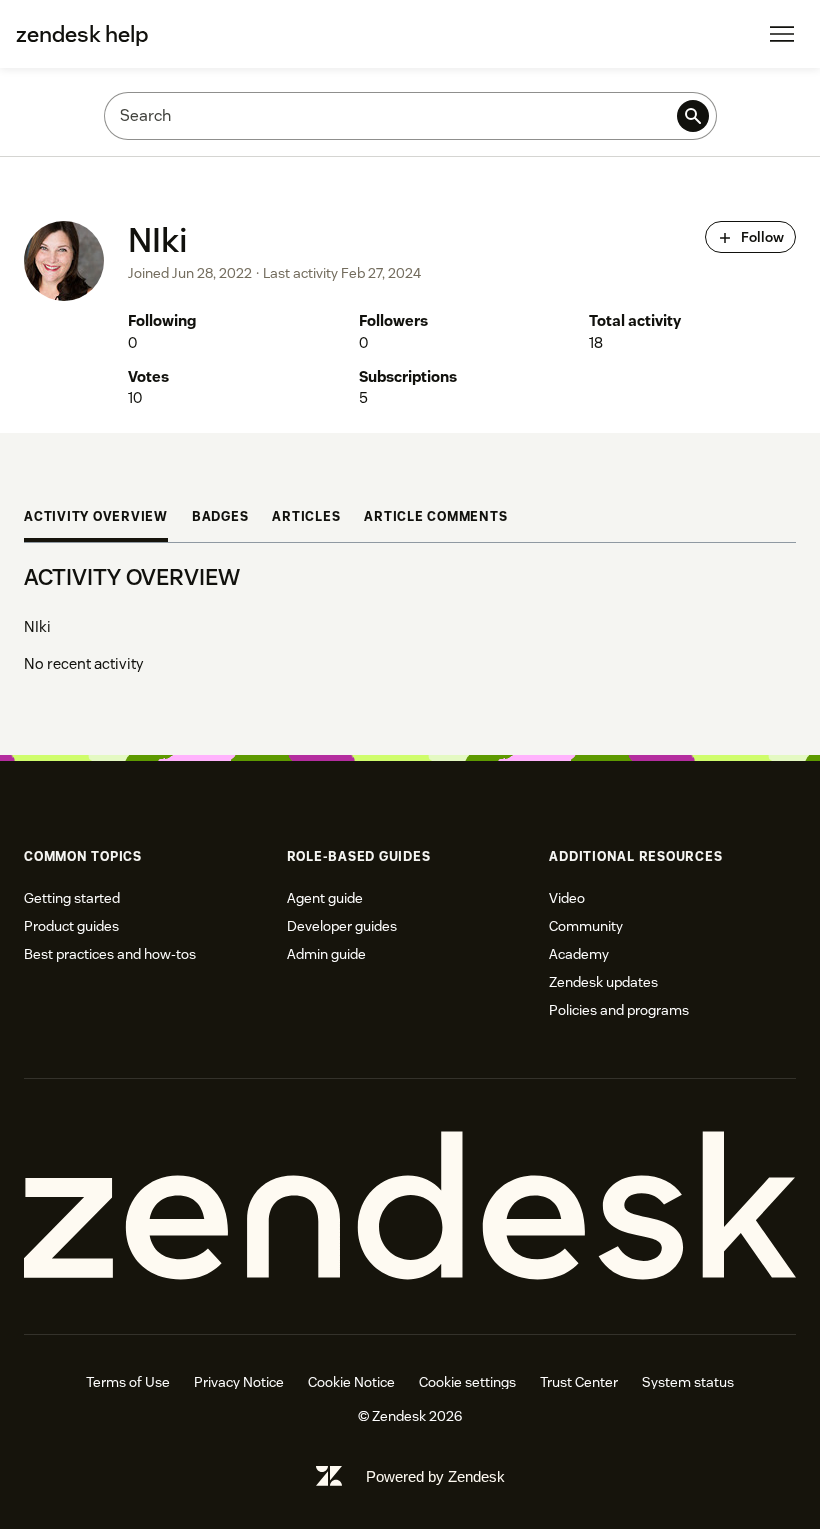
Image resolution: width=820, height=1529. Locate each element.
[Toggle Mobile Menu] (782, 34)
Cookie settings (467, 1382)
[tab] (96, 519)
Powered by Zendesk (435, 1476)
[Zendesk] (410, 1206)
